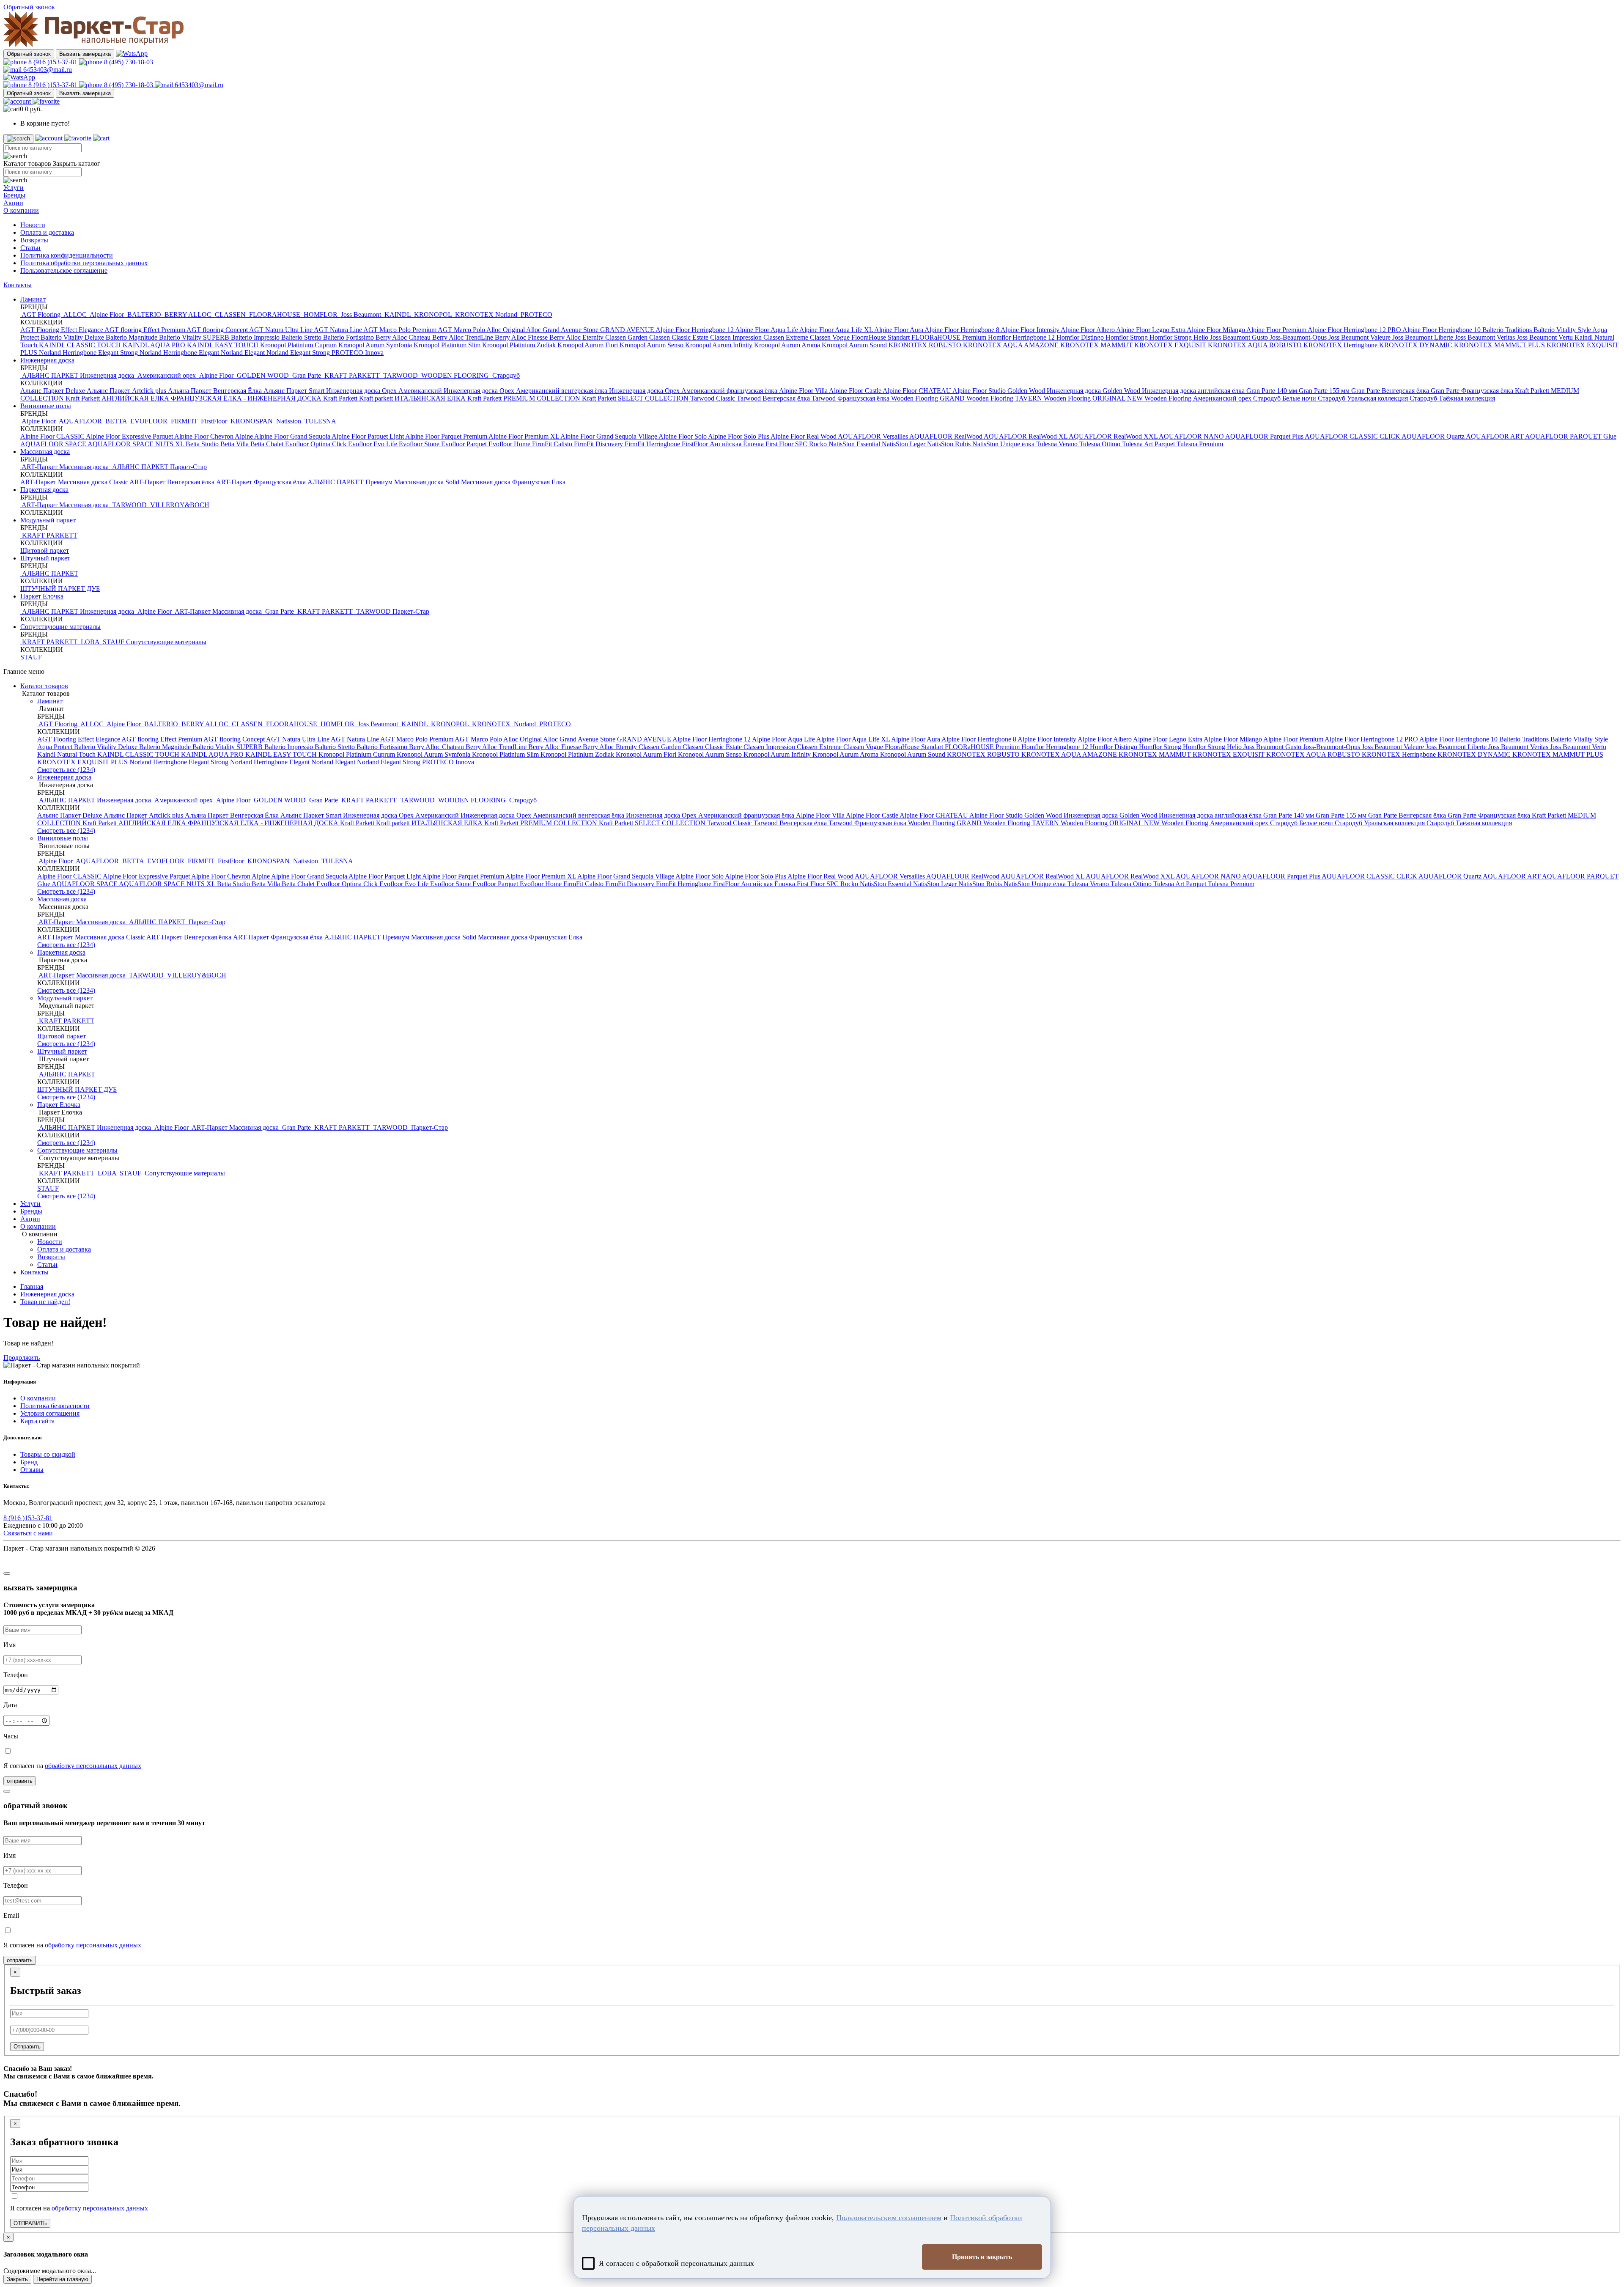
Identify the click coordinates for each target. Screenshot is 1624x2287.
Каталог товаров (44, 686)
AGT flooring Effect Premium (145, 330)
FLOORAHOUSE (275, 314)
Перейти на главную (62, 2279)
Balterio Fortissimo (349, 337)
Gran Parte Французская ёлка (1473, 391)
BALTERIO (144, 314)
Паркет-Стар (188, 467)
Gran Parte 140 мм (1273, 391)
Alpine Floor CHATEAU (918, 391)
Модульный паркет (48, 520)
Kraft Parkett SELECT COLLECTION (636, 398)
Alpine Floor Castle (856, 391)
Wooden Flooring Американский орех (1199, 398)
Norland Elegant (244, 353)
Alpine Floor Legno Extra (1151, 330)
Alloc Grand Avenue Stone (563, 330)
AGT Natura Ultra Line (281, 330)
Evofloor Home (510, 444)
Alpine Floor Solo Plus (739, 436)
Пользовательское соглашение (64, 270)
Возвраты (34, 240)
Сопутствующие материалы (60, 627)
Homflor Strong (1127, 337)
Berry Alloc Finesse (522, 337)
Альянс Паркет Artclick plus (127, 391)
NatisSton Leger (904, 444)
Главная (32, 1286)
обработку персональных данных (93, 1766)
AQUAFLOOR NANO (1192, 436)
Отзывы (32, 1470)
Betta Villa (235, 444)
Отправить (27, 2047)
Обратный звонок (29, 54)
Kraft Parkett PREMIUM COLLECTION (525, 398)
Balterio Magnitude (132, 337)
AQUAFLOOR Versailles (874, 436)
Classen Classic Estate (680, 337)
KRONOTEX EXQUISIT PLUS (83, 762)
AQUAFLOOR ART (1495, 436)
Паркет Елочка (42, 596)
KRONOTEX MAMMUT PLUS (1500, 345)
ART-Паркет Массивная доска (65, 467)
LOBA (90, 642)
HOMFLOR (321, 314)
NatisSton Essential (855, 444)
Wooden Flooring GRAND (929, 398)
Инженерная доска (47, 360)
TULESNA (320, 421)
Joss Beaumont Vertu (1546, 337)
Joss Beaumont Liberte (1424, 337)
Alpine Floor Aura (899, 330)
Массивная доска (45, 452)
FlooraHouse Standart (881, 337)
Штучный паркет (45, 558)
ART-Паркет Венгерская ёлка (173, 482)
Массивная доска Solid (428, 482)
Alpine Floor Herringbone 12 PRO (1355, 330)
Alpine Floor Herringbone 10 (1442, 330)
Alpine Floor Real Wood (804, 436)
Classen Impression (737, 337)
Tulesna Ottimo (1101, 444)
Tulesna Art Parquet (1149, 444)
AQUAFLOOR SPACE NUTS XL (137, 444)
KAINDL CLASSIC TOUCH (81, 345)
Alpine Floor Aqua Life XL (837, 330)
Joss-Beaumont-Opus (1299, 337)
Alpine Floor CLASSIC (53, 436)
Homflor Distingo (1081, 337)
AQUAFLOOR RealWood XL (1026, 436)
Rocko (819, 444)
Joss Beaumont (361, 314)
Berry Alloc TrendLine (464, 337)
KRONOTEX (474, 314)
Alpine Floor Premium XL (524, 436)
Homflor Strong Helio (1180, 337)
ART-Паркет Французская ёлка (262, 482)
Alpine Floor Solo (683, 436)
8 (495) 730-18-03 (128, 62)
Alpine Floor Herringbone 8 (963, 330)
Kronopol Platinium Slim (448, 345)
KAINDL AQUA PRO (155, 345)
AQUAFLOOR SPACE (54, 444)
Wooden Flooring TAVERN (1005, 398)
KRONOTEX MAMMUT (1097, 345)
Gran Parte (307, 375)
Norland (507, 314)
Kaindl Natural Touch (67, 754)
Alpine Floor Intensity (1031, 330)
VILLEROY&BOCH (179, 505)
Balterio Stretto (302, 337)
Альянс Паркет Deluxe (53, 391)
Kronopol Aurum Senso (652, 345)
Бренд (29, 1462)
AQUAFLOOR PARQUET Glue (1571, 436)
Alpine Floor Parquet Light (368, 436)
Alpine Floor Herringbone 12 (695, 330)
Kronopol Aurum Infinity (720, 345)
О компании (21, 210)
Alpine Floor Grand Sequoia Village (609, 436)
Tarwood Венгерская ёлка (774, 398)
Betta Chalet (268, 444)
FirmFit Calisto (553, 444)
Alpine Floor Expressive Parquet (130, 436)
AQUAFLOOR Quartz (1434, 436)
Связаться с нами (28, 1533)
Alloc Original (506, 330)
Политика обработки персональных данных (84, 263)
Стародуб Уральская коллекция (1364, 398)
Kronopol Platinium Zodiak (520, 345)
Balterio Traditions (1508, 330)
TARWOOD (401, 375)
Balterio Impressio (256, 337)
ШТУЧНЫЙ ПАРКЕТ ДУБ (60, 589)
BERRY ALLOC (188, 314)
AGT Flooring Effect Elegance (62, 330)
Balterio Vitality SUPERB (195, 337)
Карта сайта (37, 1421)
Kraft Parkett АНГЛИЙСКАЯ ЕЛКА (118, 398)
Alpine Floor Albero (1088, 330)
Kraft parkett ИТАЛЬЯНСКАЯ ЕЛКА (413, 398)
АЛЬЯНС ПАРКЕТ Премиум (351, 482)
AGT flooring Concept (218, 330)
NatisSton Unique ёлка (1004, 444)
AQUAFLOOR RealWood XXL (1114, 436)
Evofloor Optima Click (317, 444)
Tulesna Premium (1200, 444)
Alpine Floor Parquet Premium (447, 436)
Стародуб (505, 375)
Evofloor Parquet (465, 444)
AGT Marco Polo (462, 330)
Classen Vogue (831, 337)
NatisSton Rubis (950, 444)
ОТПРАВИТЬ (30, 2223)
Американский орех (167, 375)
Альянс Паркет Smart (295, 391)
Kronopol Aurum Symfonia (376, 345)
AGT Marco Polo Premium (401, 330)
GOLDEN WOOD (263, 375)
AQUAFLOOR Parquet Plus (1265, 436)
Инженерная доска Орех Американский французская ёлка (694, 391)
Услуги (14, 188)
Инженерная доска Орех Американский (385, 391)
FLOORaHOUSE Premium (950, 337)
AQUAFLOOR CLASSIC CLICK (1353, 436)
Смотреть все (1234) (66, 770)
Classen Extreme (787, 337)
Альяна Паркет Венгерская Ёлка (216, 391)
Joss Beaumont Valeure (1360, 337)
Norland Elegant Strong (299, 353)
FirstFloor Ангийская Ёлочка (724, 444)
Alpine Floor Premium (1277, 330)
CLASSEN (230, 314)
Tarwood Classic (713, 398)
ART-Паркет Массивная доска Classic (75, 482)
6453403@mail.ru (47, 70)
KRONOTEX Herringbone (1341, 345)
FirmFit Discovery (599, 444)
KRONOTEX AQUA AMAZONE (1012, 345)
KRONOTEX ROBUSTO (926, 345)
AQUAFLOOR (81, 421)
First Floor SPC (787, 444)
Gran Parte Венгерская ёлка (1391, 391)
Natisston (289, 421)
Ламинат (33, 299)
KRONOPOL (433, 314)
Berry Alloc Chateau (404, 337)
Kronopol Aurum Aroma (788, 345)
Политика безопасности (55, 1406)
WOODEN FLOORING (455, 375)
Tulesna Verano (1058, 444)
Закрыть (17, 2279)
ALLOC (75, 314)
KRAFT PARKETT (352, 375)
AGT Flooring (41, 314)
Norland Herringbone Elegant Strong (89, 353)
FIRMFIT (184, 421)
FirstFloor (214, 421)
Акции (13, 203)
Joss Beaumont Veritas (1486, 337)
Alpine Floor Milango (1217, 330)
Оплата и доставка (47, 232)
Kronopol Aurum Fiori (588, 345)
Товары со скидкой (48, 1454)
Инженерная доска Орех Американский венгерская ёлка (526, 391)
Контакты (18, 285)
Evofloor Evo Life (373, 444)
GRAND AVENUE (628, 330)
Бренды (14, 195)
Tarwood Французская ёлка (851, 398)
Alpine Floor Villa (804, 391)
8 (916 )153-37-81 (53, 62)
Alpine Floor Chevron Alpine (214, 436)
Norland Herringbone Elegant (180, 353)
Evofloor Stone (420, 444)
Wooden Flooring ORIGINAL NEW (1094, 398)
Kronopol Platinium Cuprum (299, 345)
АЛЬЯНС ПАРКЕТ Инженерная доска (78, 375)
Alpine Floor (107, 314)
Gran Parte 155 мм (1325, 391)
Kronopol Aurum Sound (855, 345)
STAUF (114, 642)
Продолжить (22, 1358)
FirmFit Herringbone (653, 444)
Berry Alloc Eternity (577, 337)
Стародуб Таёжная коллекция (1452, 398)
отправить (20, 1781)
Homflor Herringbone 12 (1022, 337)
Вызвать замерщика (85, 54)
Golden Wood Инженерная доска (1055, 391)
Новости (33, 225)
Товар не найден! (45, 1302)
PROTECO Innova (358, 353)
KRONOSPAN (252, 421)
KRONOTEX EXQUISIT (1171, 345)
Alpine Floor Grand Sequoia (293, 436)
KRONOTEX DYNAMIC (1417, 345)
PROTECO (536, 314)
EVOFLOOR (149, 421)
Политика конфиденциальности (67, 255)
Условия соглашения (50, 1413)
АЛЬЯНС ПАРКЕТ (140, 467)
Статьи (30, 248)
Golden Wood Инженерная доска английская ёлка (1174, 391)
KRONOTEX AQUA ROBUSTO (1256, 345)
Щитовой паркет (45, 550)
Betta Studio (203, 444)
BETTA (116, 421)
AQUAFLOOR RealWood (946, 436)
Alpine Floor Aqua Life (767, 330)
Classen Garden (627, 337)
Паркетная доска (44, 490)
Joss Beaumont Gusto (1240, 337)
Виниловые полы (46, 406)
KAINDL (398, 314)
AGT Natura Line (339, 330)
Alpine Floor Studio (980, 391)
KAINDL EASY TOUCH (224, 345)
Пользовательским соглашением (889, 2218)
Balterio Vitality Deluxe (73, 337)
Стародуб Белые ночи (1285, 398)
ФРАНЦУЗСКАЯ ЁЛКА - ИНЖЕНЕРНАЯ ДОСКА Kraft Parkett (265, 398)
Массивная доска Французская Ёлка (513, 482)
